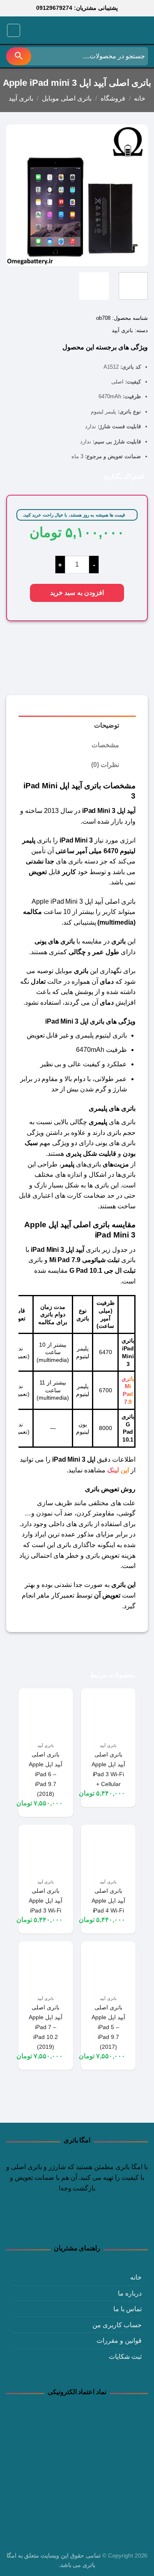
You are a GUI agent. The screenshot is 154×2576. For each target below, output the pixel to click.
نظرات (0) (105, 765)
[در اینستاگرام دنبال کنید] (92, 2222)
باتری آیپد (21, 98)
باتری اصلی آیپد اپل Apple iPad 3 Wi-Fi (46, 1901)
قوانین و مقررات (119, 2341)
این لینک (118, 1470)
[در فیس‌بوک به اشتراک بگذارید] (86, 476)
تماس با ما (128, 2309)
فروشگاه (113, 98)
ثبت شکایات (125, 2357)
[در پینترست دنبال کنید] (62, 2222)
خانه (140, 98)
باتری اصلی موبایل (67, 98)
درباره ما (130, 2293)
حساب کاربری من (117, 2325)
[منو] (14, 30)
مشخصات (105, 745)
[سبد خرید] (30, 30)
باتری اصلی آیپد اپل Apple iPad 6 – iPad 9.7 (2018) (46, 1774)
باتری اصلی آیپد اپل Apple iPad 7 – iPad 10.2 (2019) (46, 2027)
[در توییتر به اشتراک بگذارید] (74, 476)
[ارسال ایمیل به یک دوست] (62, 476)
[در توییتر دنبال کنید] (77, 2222)
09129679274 (54, 8)
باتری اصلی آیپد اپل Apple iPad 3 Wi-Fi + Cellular (108, 1769)
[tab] (77, 726)
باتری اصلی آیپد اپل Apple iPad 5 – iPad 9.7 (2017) (108, 2027)
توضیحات (107, 725)
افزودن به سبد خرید (77, 593)
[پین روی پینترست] (50, 476)
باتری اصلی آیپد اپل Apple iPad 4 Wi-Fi (108, 1901)
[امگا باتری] (111, 31)
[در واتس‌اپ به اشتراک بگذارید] (98, 476)
